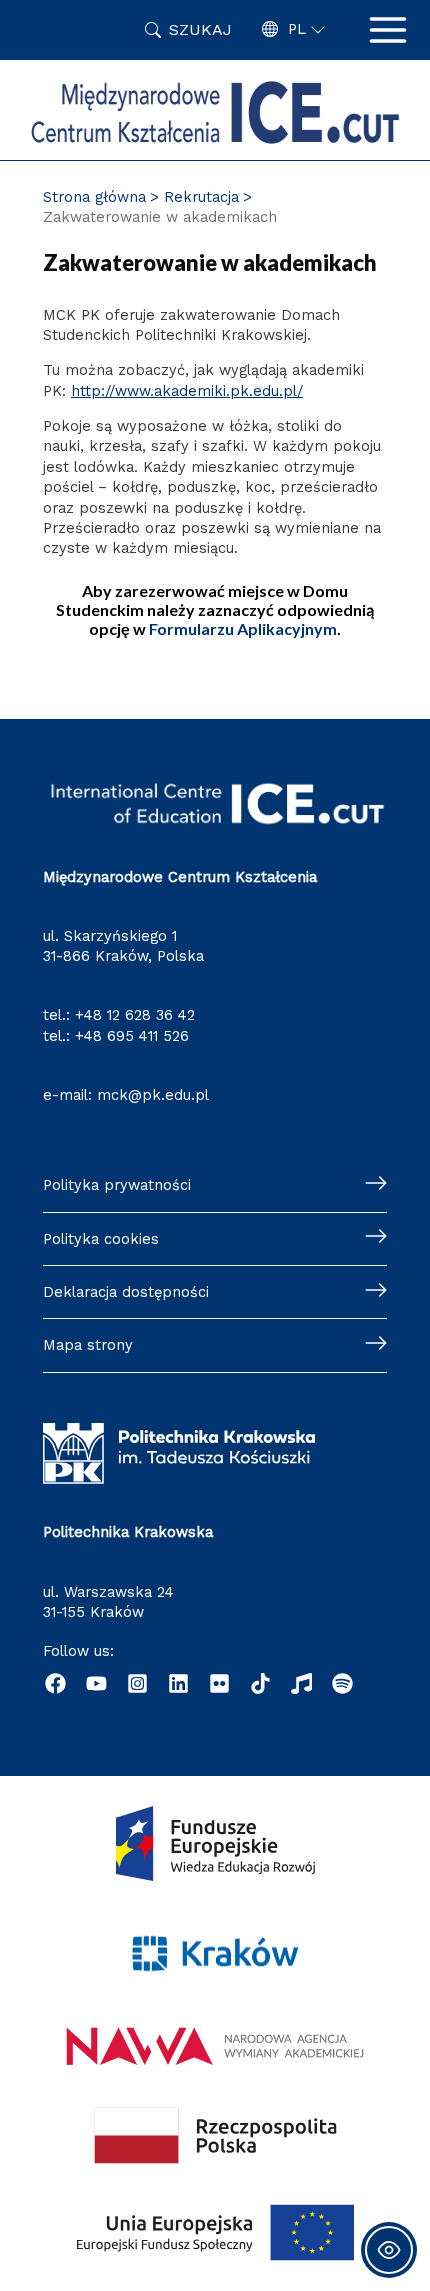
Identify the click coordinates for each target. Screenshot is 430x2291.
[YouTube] (96, 1683)
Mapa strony (88, 1345)
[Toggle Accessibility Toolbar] (389, 2250)
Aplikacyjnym (243, 628)
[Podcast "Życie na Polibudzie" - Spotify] (342, 1683)
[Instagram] (137, 1683)
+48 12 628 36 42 (135, 1015)
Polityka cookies (101, 1239)
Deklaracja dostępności (126, 1292)
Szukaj (200, 29)
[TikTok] (260, 1683)
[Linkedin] (178, 1683)
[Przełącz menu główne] (388, 30)
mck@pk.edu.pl (153, 1095)
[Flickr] (219, 1683)
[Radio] (301, 1683)
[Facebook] (55, 1683)
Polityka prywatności (117, 1185)
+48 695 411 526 (132, 1036)
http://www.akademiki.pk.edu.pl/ (187, 391)
